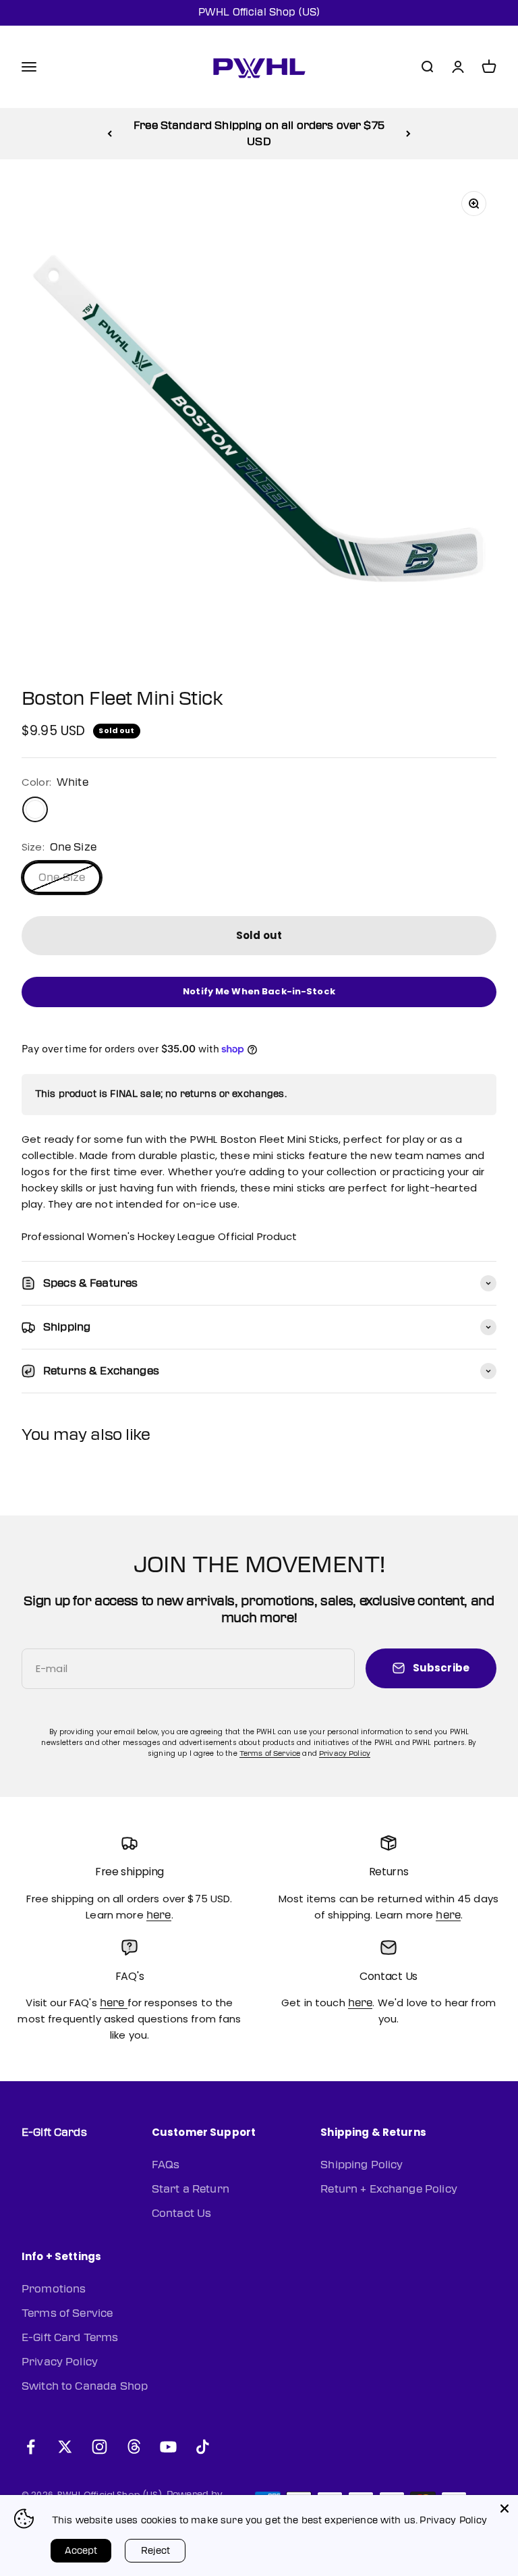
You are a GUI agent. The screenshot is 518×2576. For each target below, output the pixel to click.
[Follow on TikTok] (203, 2447)
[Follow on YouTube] (168, 2447)
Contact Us (182, 2213)
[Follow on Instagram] (99, 2447)
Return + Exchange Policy (389, 2189)
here (159, 1915)
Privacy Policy (345, 1753)
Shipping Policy (362, 2165)
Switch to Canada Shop (85, 2386)
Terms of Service (270, 1753)
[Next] (408, 134)
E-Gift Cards (54, 2132)
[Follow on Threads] (134, 2447)
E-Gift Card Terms (70, 2338)
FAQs (166, 2165)
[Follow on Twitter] (65, 2447)
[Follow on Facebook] (31, 2447)
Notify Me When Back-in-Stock (259, 991)
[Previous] (110, 134)
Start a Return (191, 2189)
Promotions (54, 2289)
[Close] (505, 2508)
